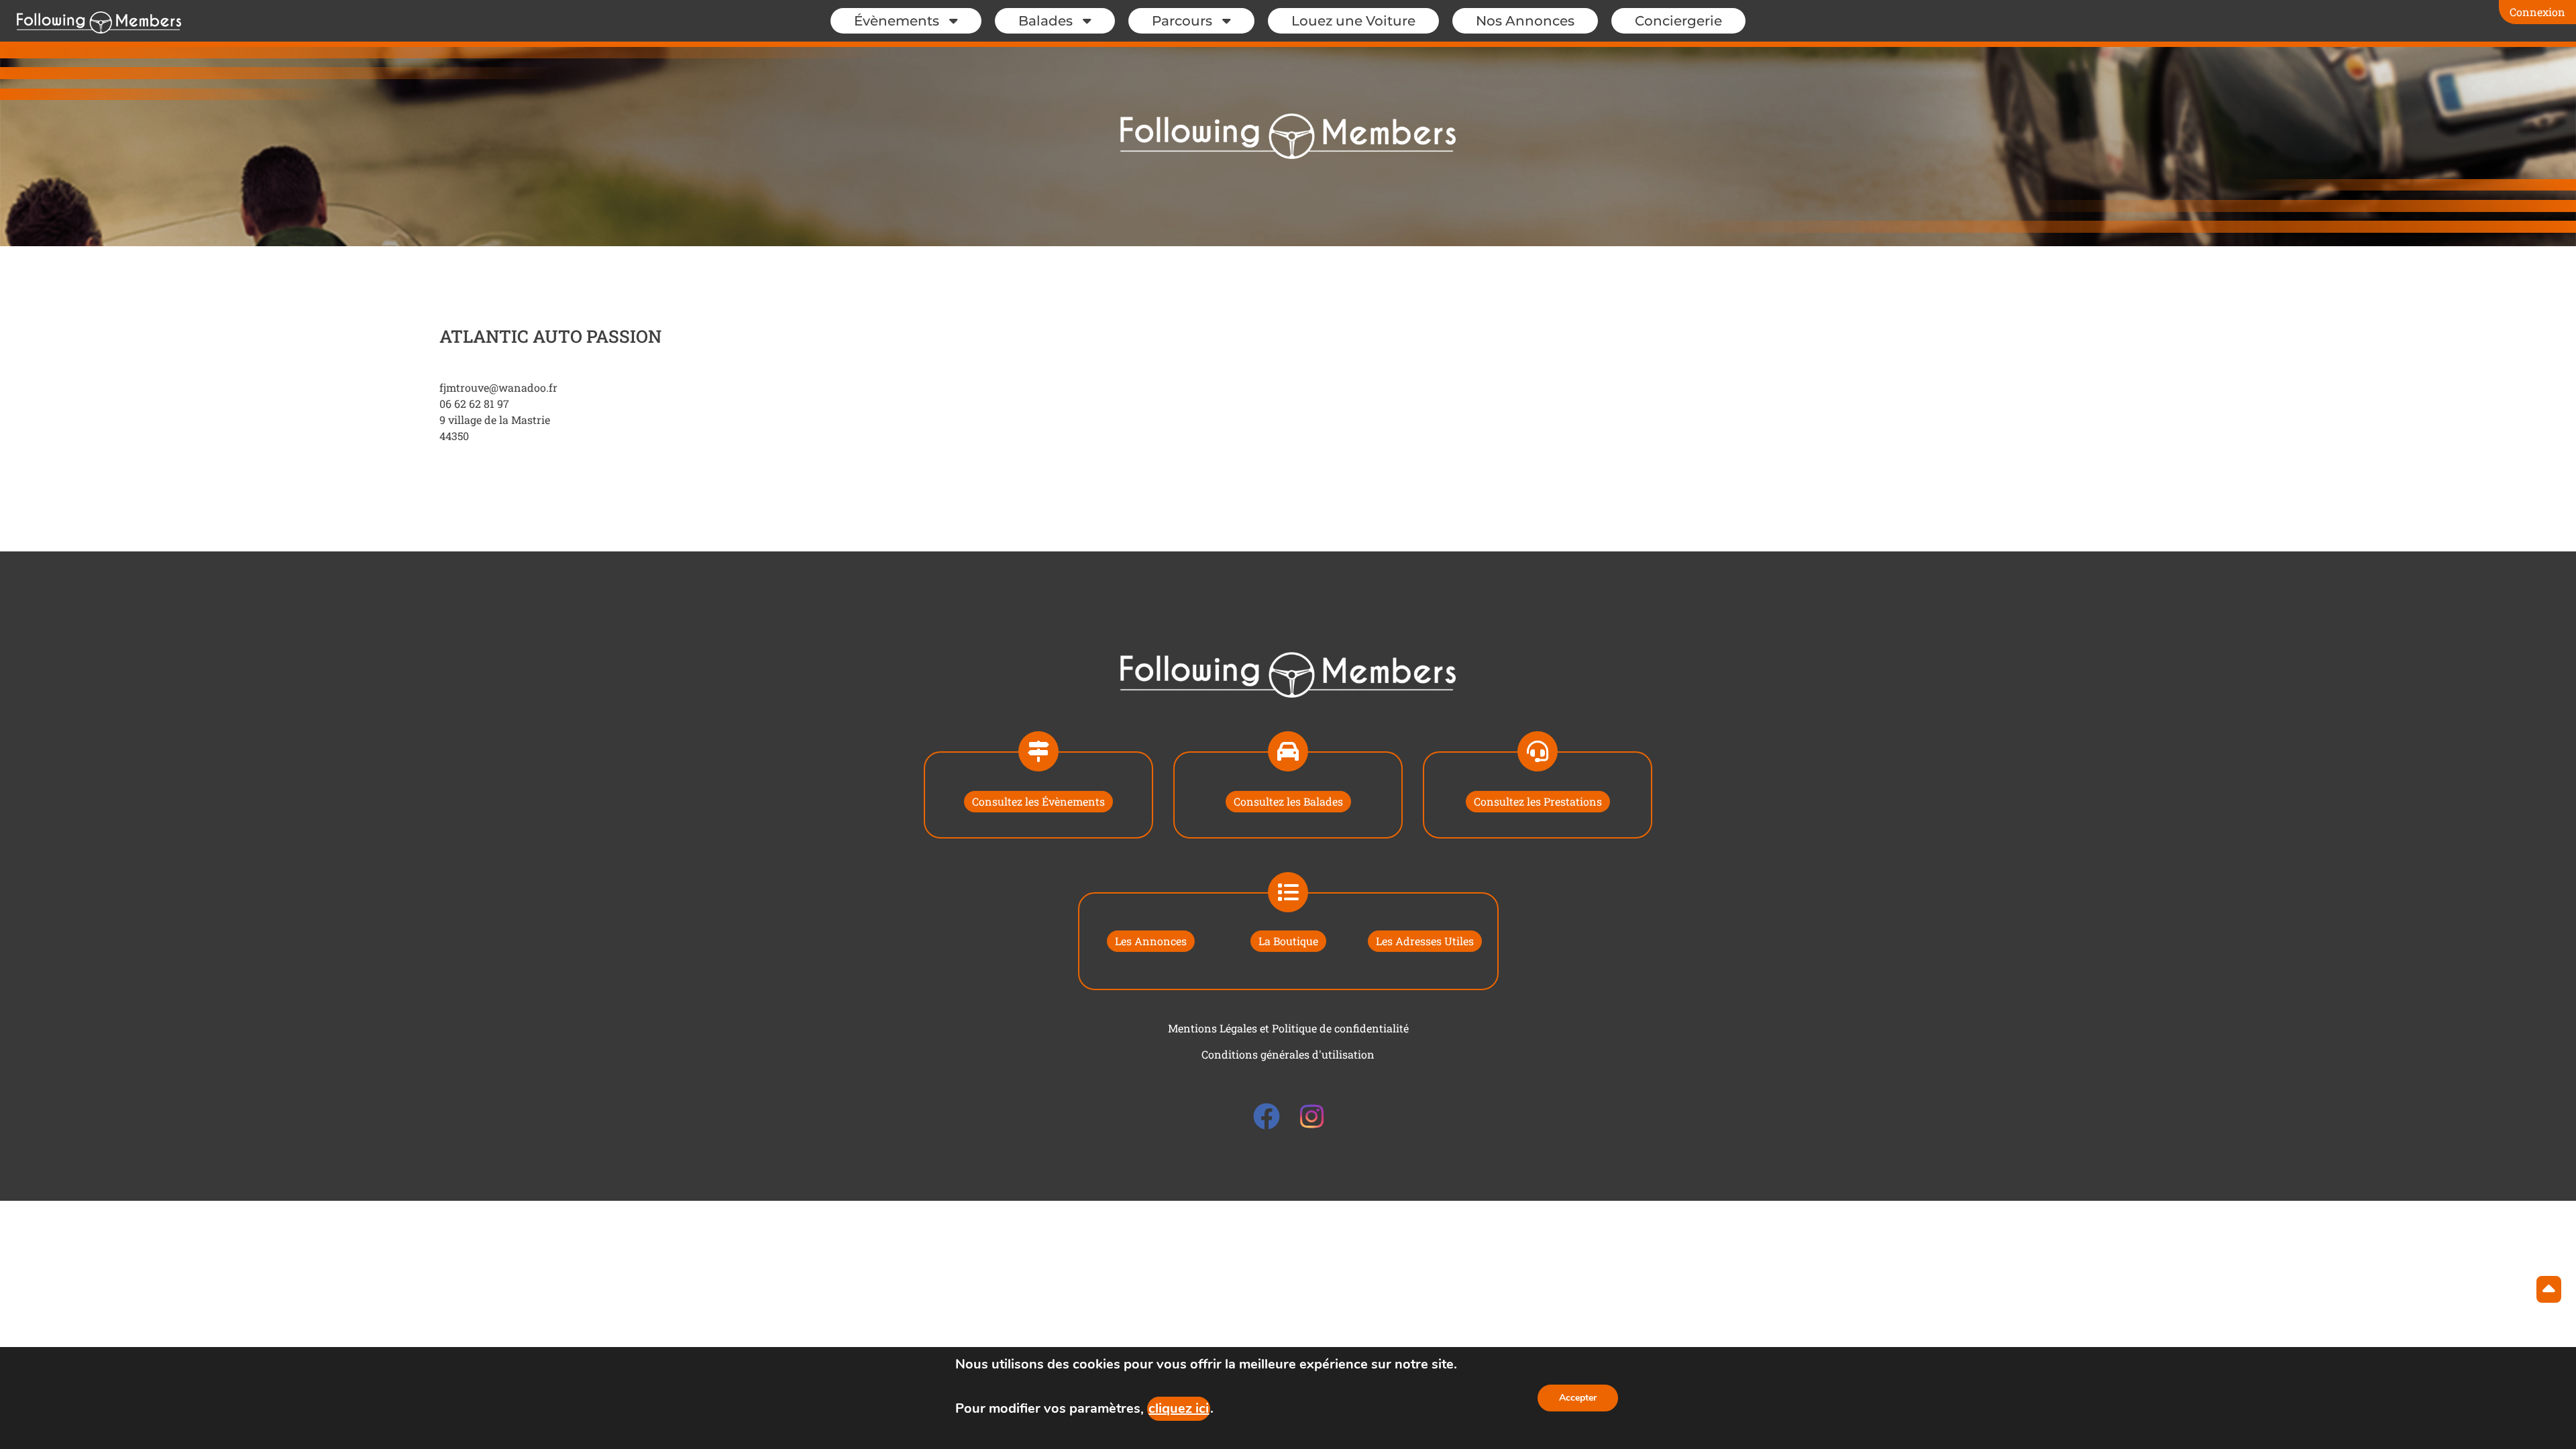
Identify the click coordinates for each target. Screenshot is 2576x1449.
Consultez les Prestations (1538, 801)
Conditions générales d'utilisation (1288, 1054)
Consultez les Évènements (1038, 801)
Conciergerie (1678, 21)
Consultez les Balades (1288, 801)
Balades (1045, 21)
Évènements (897, 21)
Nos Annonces (1525, 21)
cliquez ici (1179, 1408)
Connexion (2537, 12)
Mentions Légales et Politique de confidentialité (1288, 1028)
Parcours (1182, 21)
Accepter (1578, 1398)
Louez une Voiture (1353, 21)
